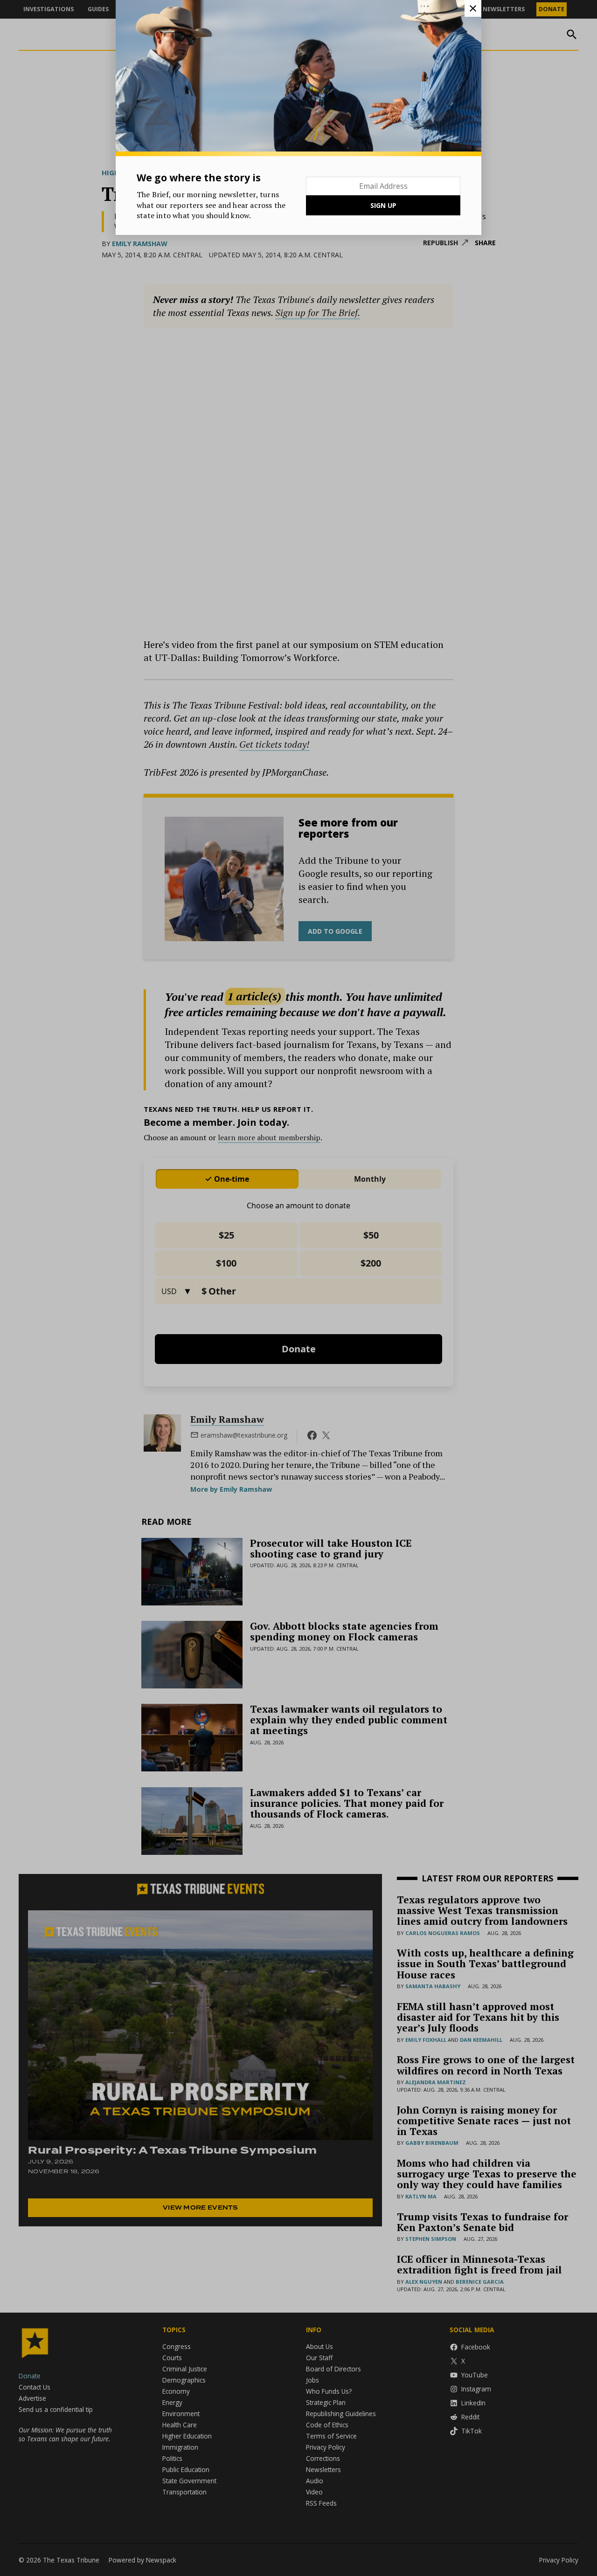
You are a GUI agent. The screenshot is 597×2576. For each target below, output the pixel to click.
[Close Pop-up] (473, 8)
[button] (298, 1288)
